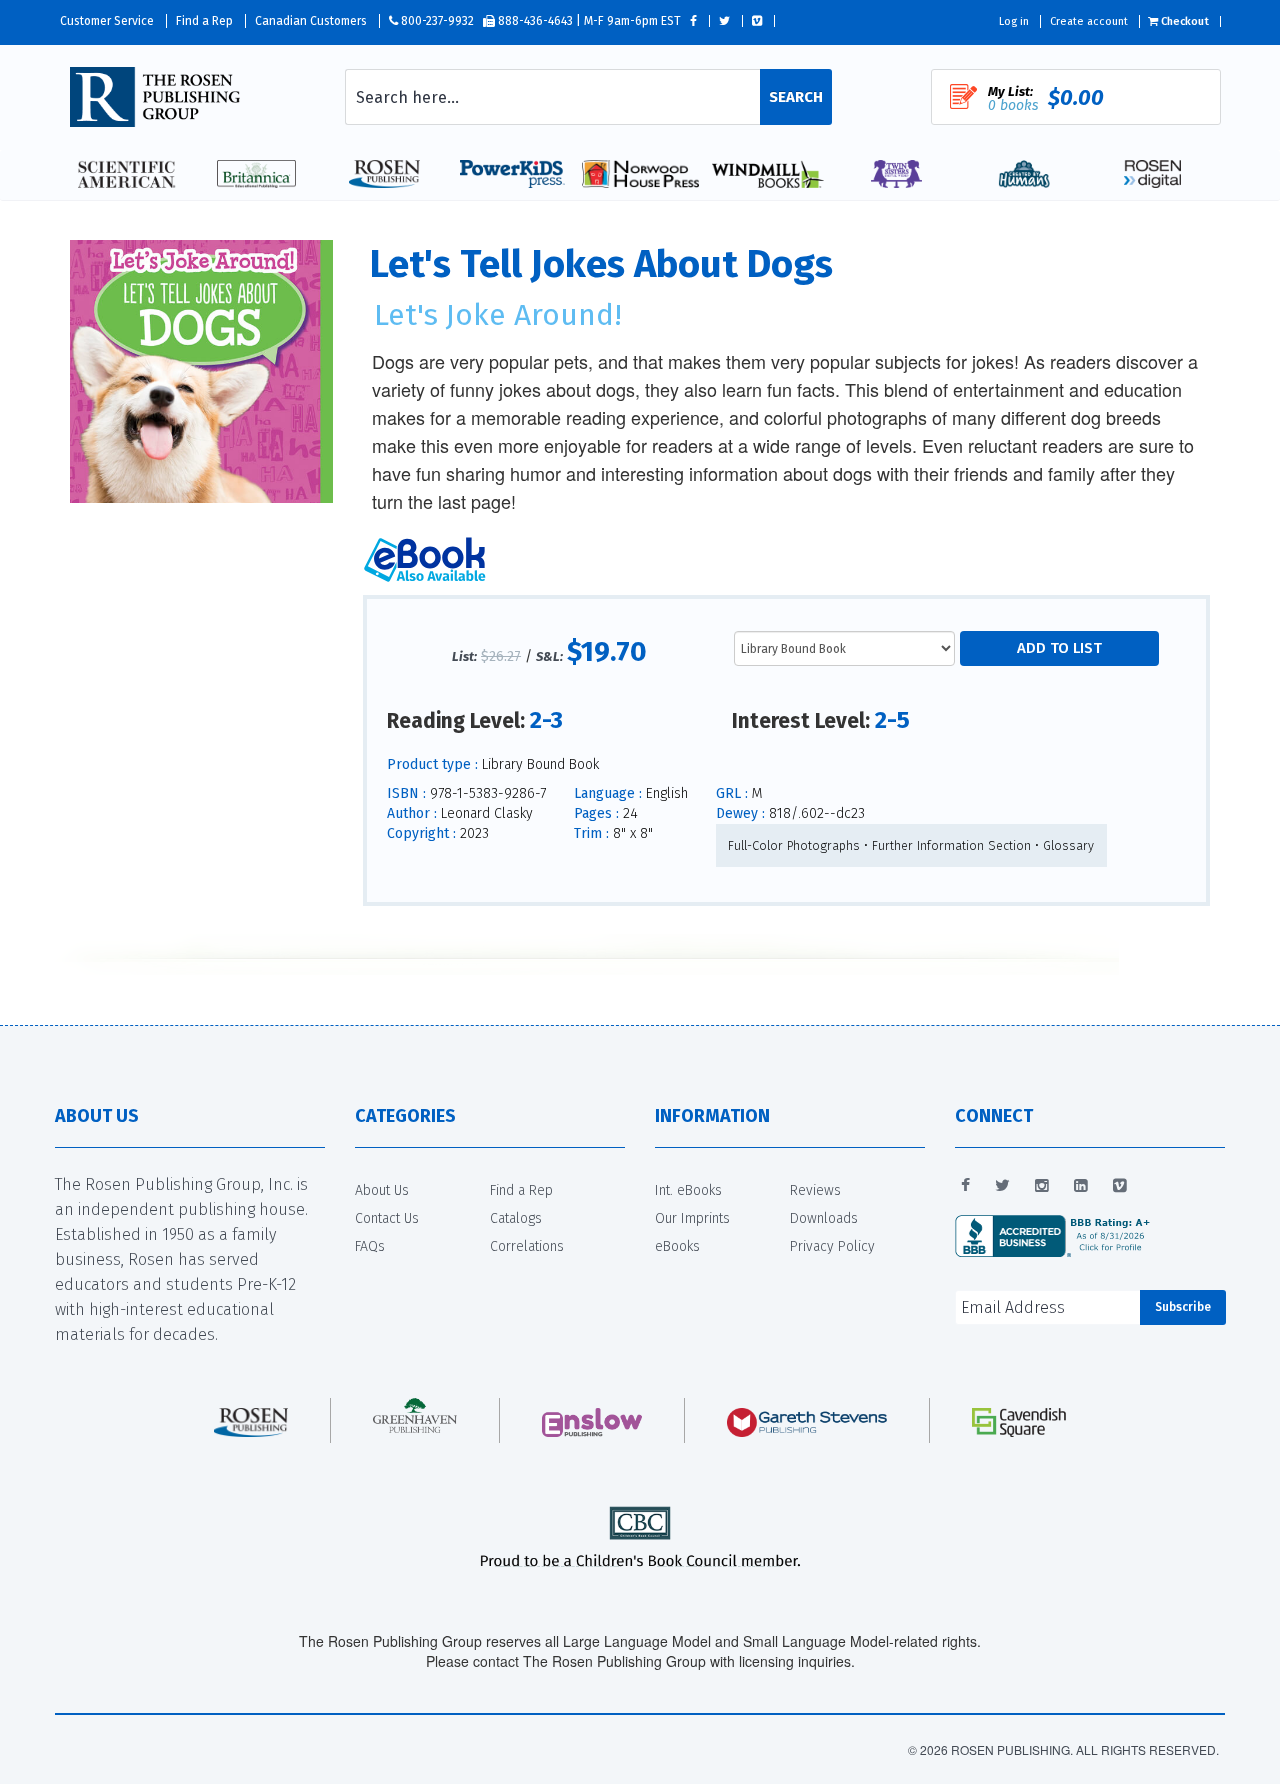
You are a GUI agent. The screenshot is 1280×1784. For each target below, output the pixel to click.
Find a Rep (204, 21)
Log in (1014, 21)
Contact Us (387, 1218)
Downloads (824, 1218)
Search (796, 97)
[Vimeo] (1120, 1186)
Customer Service (107, 21)
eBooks (677, 1246)
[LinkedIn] (1081, 1186)
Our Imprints (692, 1218)
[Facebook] (965, 1186)
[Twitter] (1002, 1186)
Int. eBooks (688, 1190)
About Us (382, 1190)
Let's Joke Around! (498, 315)
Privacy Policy (832, 1246)
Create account (1089, 21)
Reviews (815, 1190)
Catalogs (516, 1218)
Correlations (527, 1246)
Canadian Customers (311, 21)
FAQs (370, 1246)
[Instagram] (1042, 1186)
